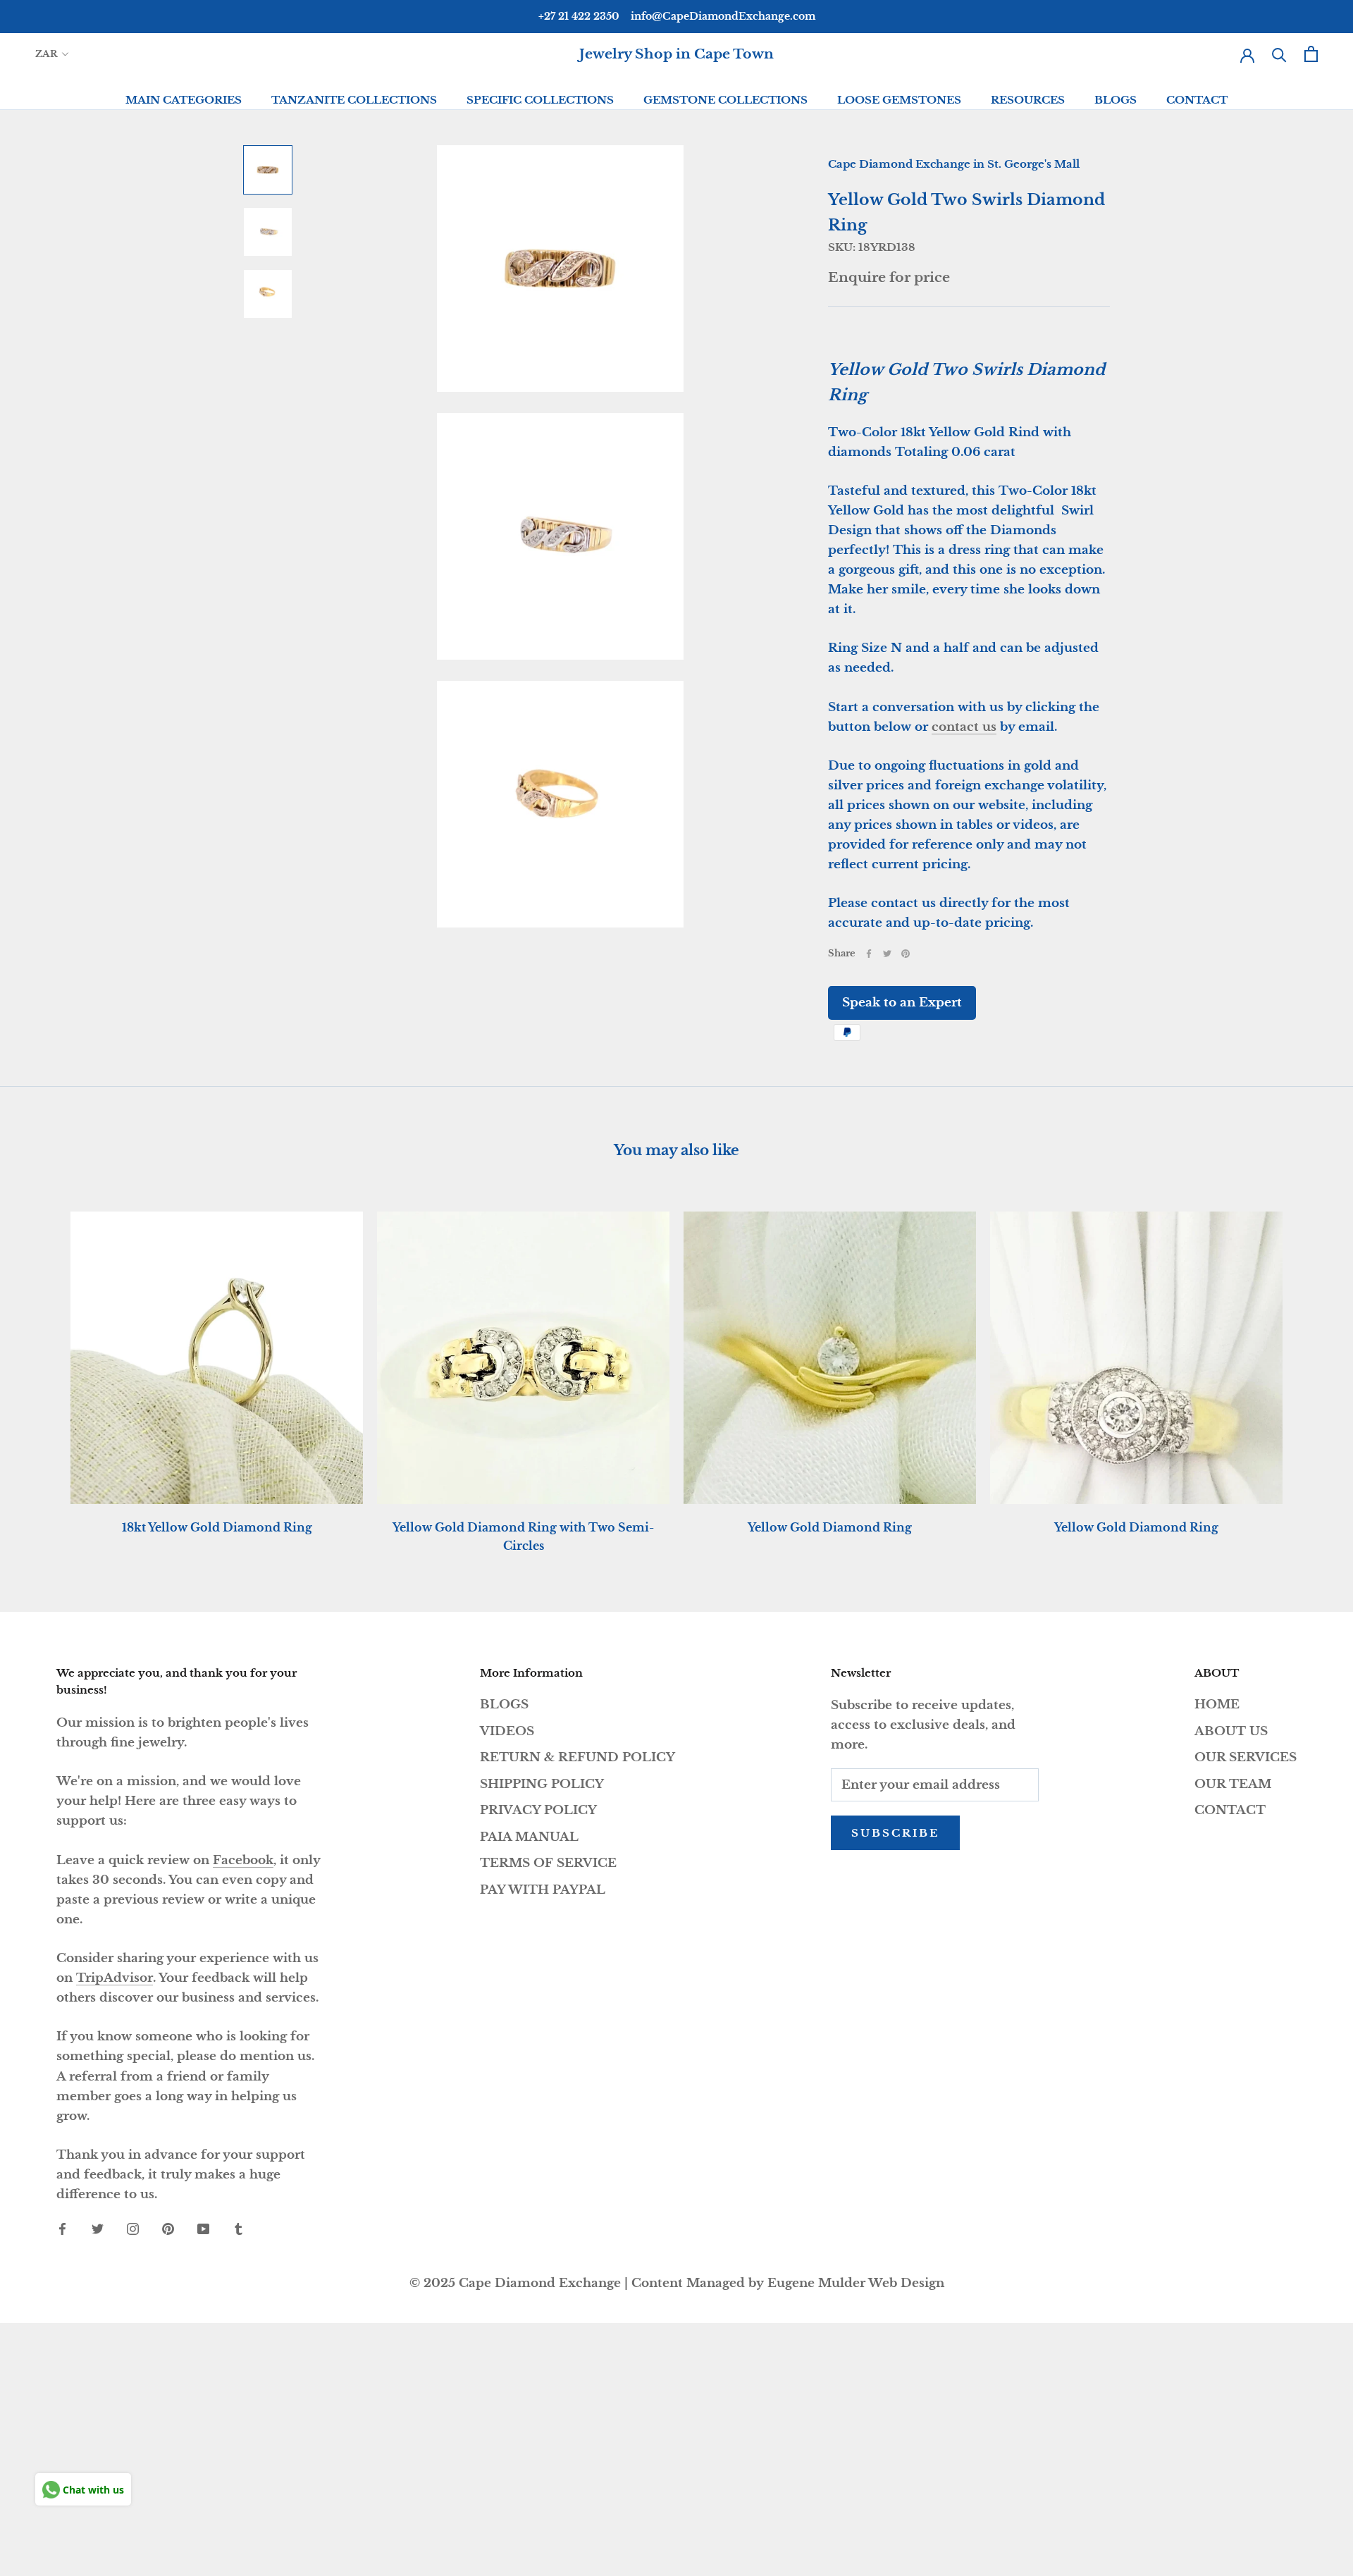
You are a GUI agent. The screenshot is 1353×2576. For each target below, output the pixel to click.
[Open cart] (1311, 54)
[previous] (44, 1368)
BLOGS (1116, 100)
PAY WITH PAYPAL (543, 1890)
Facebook (243, 1860)
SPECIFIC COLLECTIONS (540, 100)
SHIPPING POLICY (542, 1784)
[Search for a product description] (1279, 54)
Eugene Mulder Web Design (856, 2283)
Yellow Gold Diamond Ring (830, 1527)
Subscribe (895, 1833)
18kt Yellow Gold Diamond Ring (217, 1527)
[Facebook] (869, 954)
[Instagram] (133, 2229)
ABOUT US (1231, 1731)
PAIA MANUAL (529, 1837)
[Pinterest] (906, 954)
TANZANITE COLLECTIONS (354, 100)
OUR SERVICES (1246, 1757)
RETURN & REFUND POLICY (577, 1757)
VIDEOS (507, 1731)
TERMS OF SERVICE (548, 1863)
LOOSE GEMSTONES (899, 100)
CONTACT (1197, 100)
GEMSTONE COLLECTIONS (725, 100)
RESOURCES (1028, 100)
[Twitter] (887, 954)
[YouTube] (203, 2229)
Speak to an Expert (902, 1003)
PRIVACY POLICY (538, 1810)
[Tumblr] (239, 2229)
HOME (1217, 1705)
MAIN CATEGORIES (184, 100)
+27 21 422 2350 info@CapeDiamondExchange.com (677, 16)
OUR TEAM (1233, 1784)
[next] (1309, 1368)
